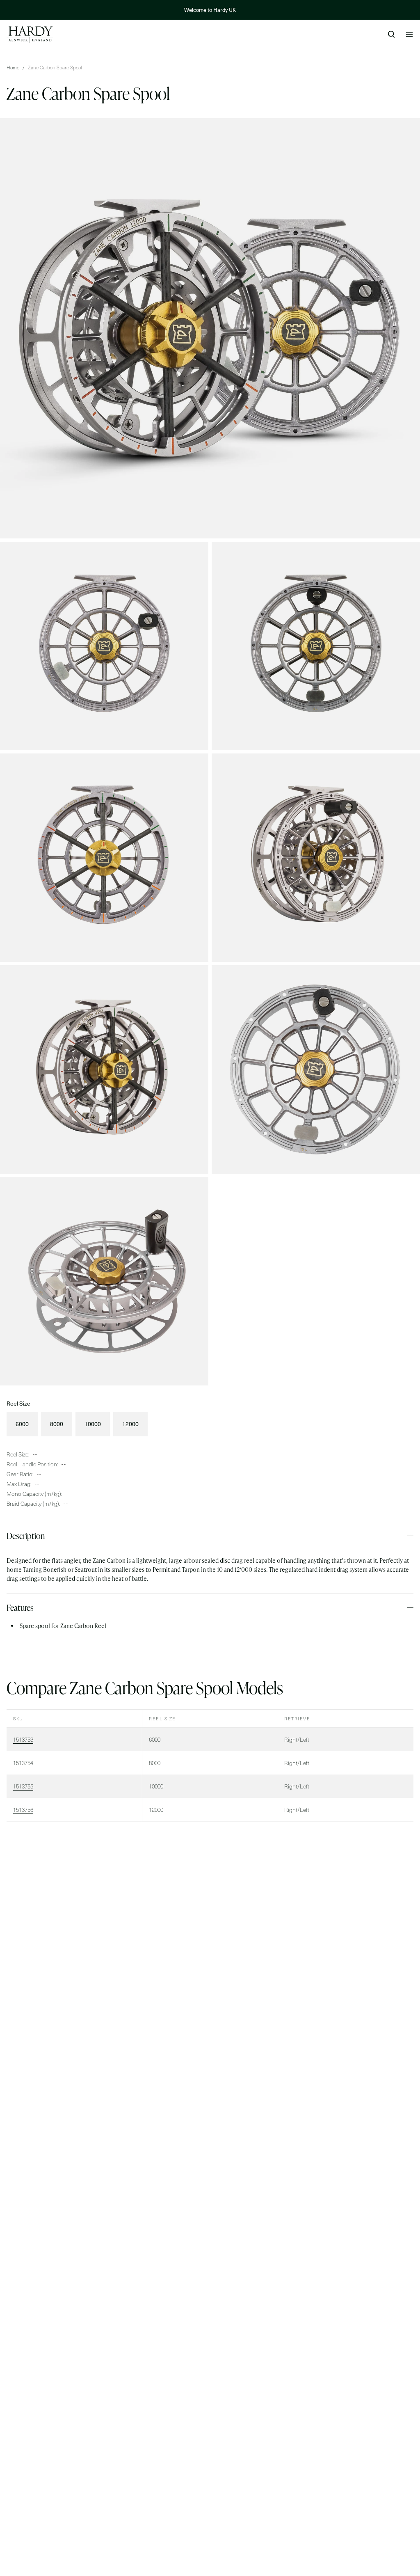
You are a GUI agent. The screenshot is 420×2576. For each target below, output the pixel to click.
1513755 (23, 1786)
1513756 (23, 1810)
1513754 (23, 1763)
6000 (22, 1424)
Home (13, 67)
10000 (93, 1424)
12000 (130, 1424)
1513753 (23, 1739)
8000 (57, 1424)
